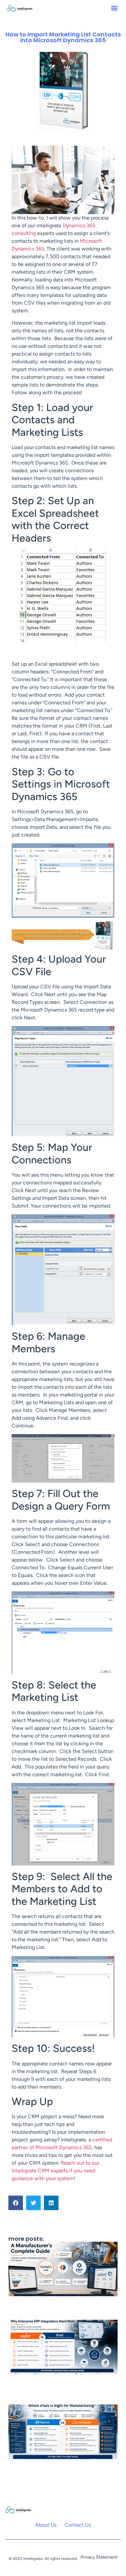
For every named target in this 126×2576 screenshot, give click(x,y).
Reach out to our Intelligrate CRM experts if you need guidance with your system (55, 2171)
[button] (115, 8)
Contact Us (78, 2525)
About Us (46, 2525)
